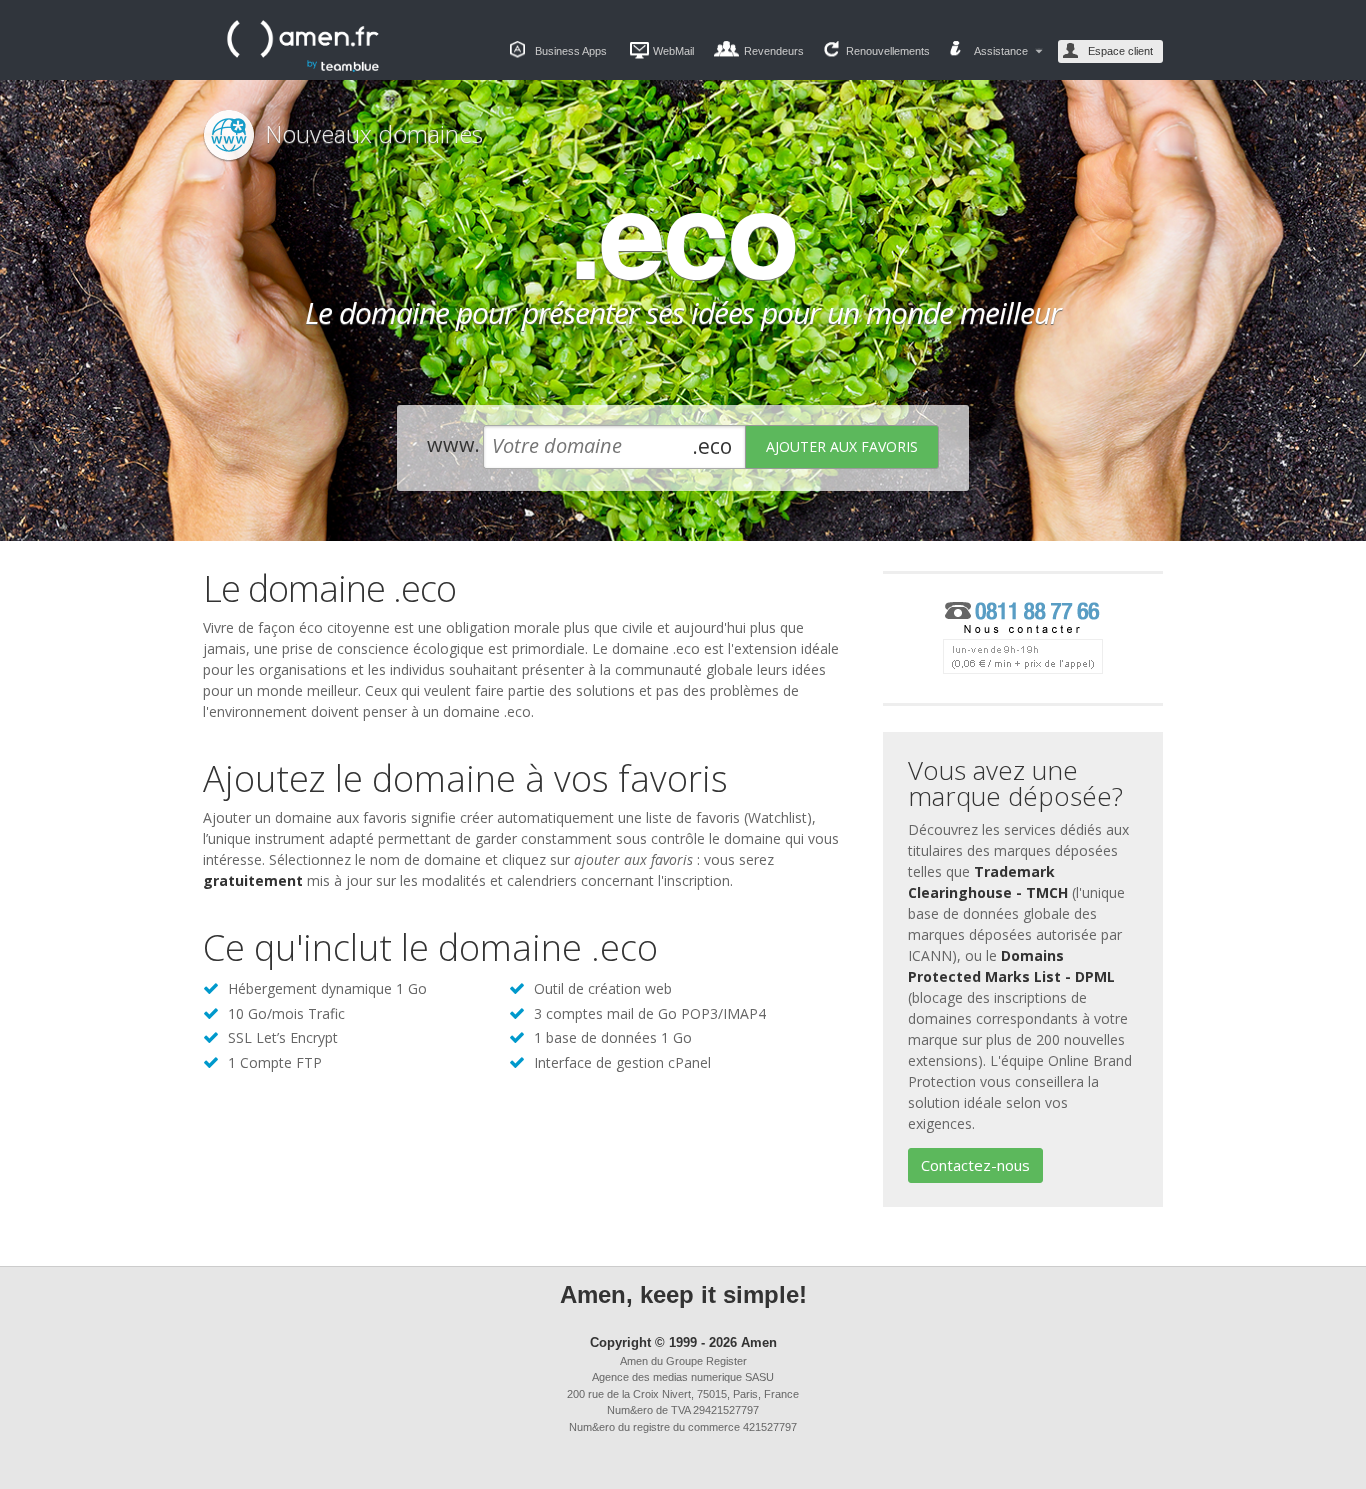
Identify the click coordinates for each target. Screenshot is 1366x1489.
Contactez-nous (975, 1165)
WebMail (673, 51)
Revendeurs (774, 51)
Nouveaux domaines (374, 133)
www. (453, 444)
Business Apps (571, 51)
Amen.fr (303, 46)
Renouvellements (888, 51)
